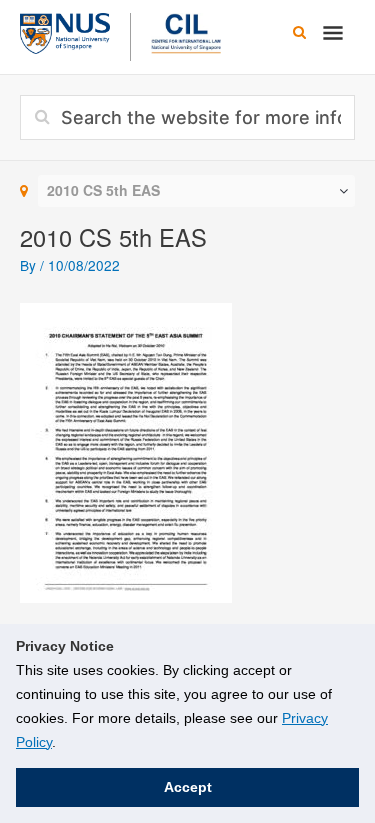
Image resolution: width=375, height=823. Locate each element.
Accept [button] (188, 787)
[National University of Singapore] (65, 31)
